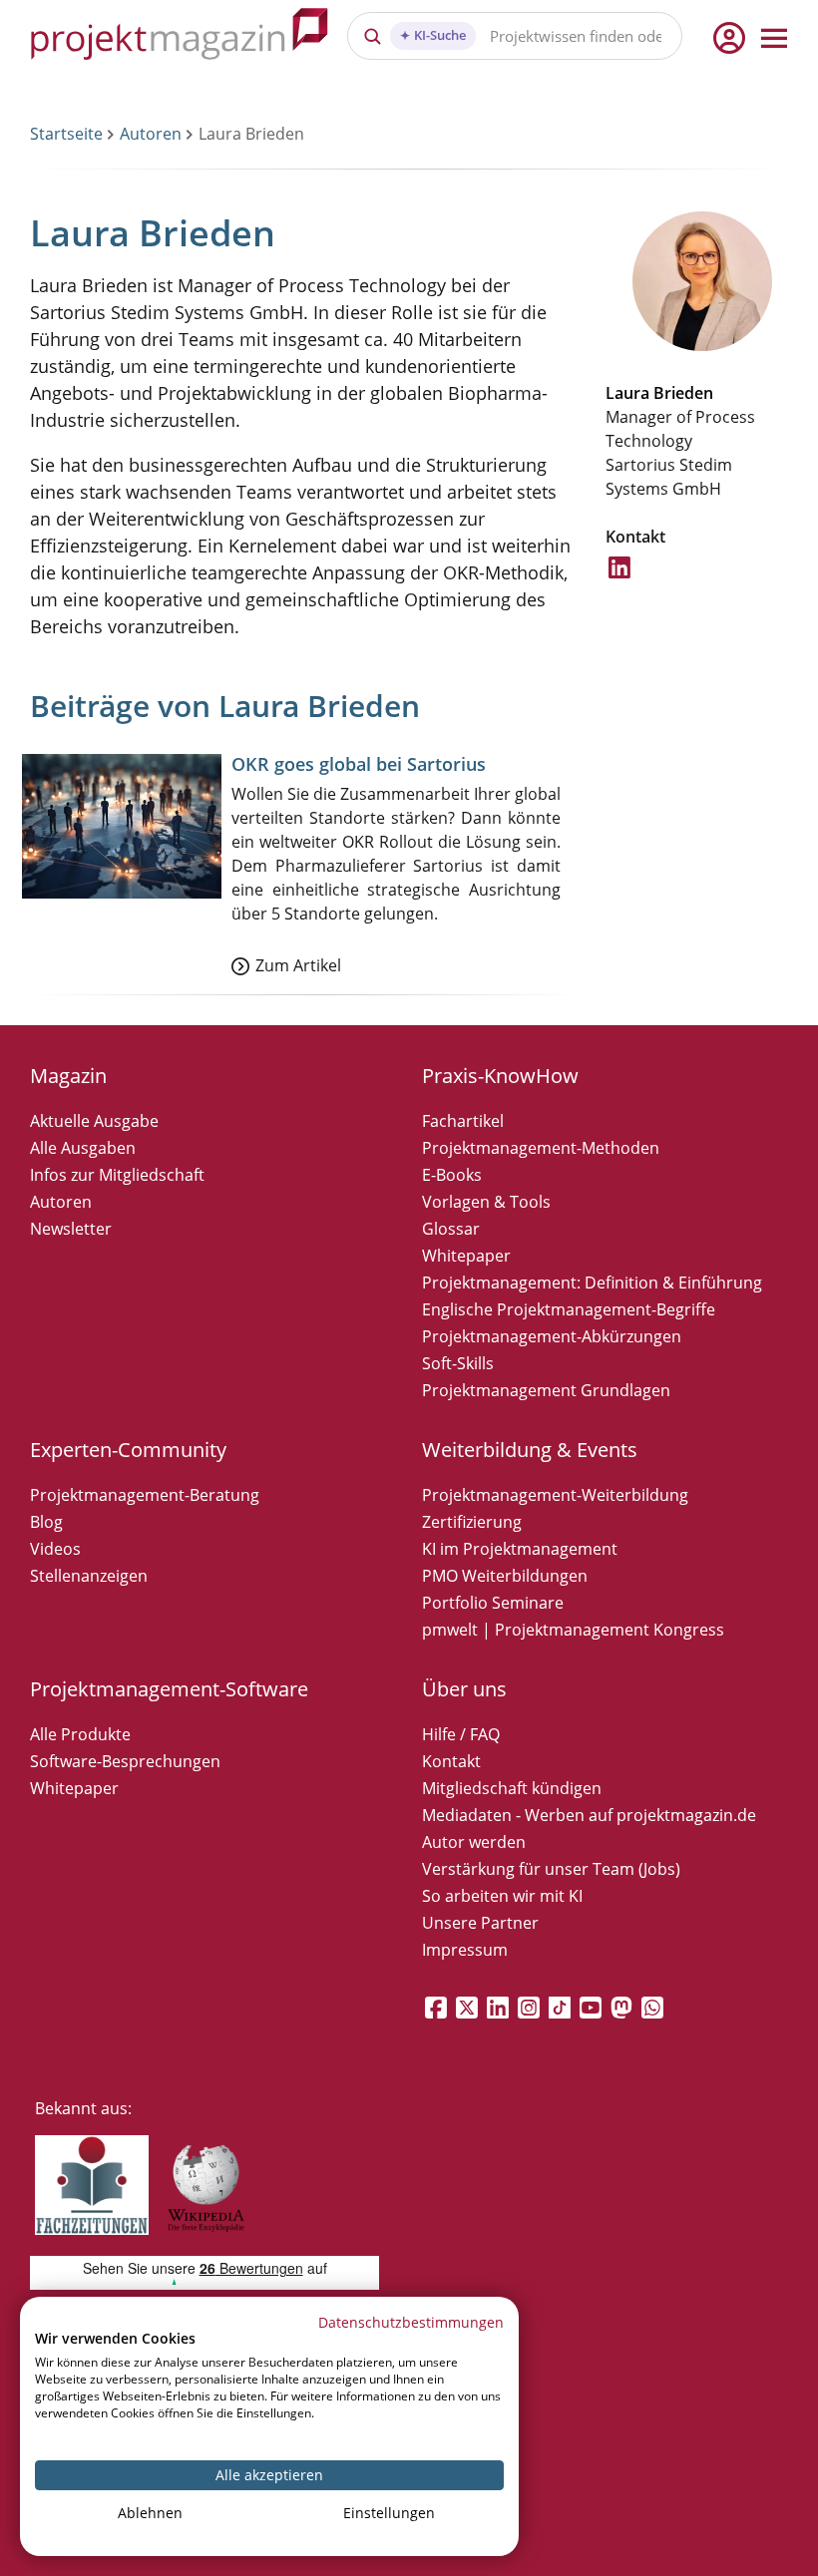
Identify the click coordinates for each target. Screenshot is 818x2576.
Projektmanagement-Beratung (145, 1495)
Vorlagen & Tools (486, 1202)
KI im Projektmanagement (520, 1549)
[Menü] (774, 38)
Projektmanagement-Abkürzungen (552, 1336)
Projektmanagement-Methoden (541, 1148)
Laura (627, 393)
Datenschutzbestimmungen (411, 2322)
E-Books (452, 1175)
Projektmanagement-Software (169, 1689)
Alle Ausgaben (83, 1148)
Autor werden (474, 1842)
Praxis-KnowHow (500, 1076)
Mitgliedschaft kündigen (512, 1788)
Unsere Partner (480, 1923)
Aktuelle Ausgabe (94, 1121)
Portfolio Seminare (493, 1603)
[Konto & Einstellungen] (728, 38)
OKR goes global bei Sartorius (359, 764)
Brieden (683, 393)
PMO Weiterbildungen (505, 1576)
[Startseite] (180, 37)
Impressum (465, 1950)
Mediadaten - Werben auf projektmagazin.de (589, 1815)
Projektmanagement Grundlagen (546, 1390)
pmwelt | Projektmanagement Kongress (573, 1630)
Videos (55, 1549)
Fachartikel (463, 1121)
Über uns (464, 1689)
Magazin (68, 1076)
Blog (46, 1522)
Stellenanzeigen (89, 1576)
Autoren (151, 134)
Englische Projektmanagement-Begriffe (569, 1309)
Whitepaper (466, 1256)
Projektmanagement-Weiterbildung (555, 1495)
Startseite (66, 134)
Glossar (451, 1229)
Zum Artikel (298, 965)
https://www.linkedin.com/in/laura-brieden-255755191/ (621, 579)
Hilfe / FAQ (461, 1734)
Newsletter (71, 1229)
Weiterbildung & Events (530, 1450)
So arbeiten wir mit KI (502, 1896)
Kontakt (451, 1761)
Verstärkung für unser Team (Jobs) (551, 1869)
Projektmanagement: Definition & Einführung (592, 1283)
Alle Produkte (80, 1734)
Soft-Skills (458, 1363)
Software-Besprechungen (125, 1761)
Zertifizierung (472, 1522)
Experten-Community (128, 1450)
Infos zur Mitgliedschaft (117, 1175)
